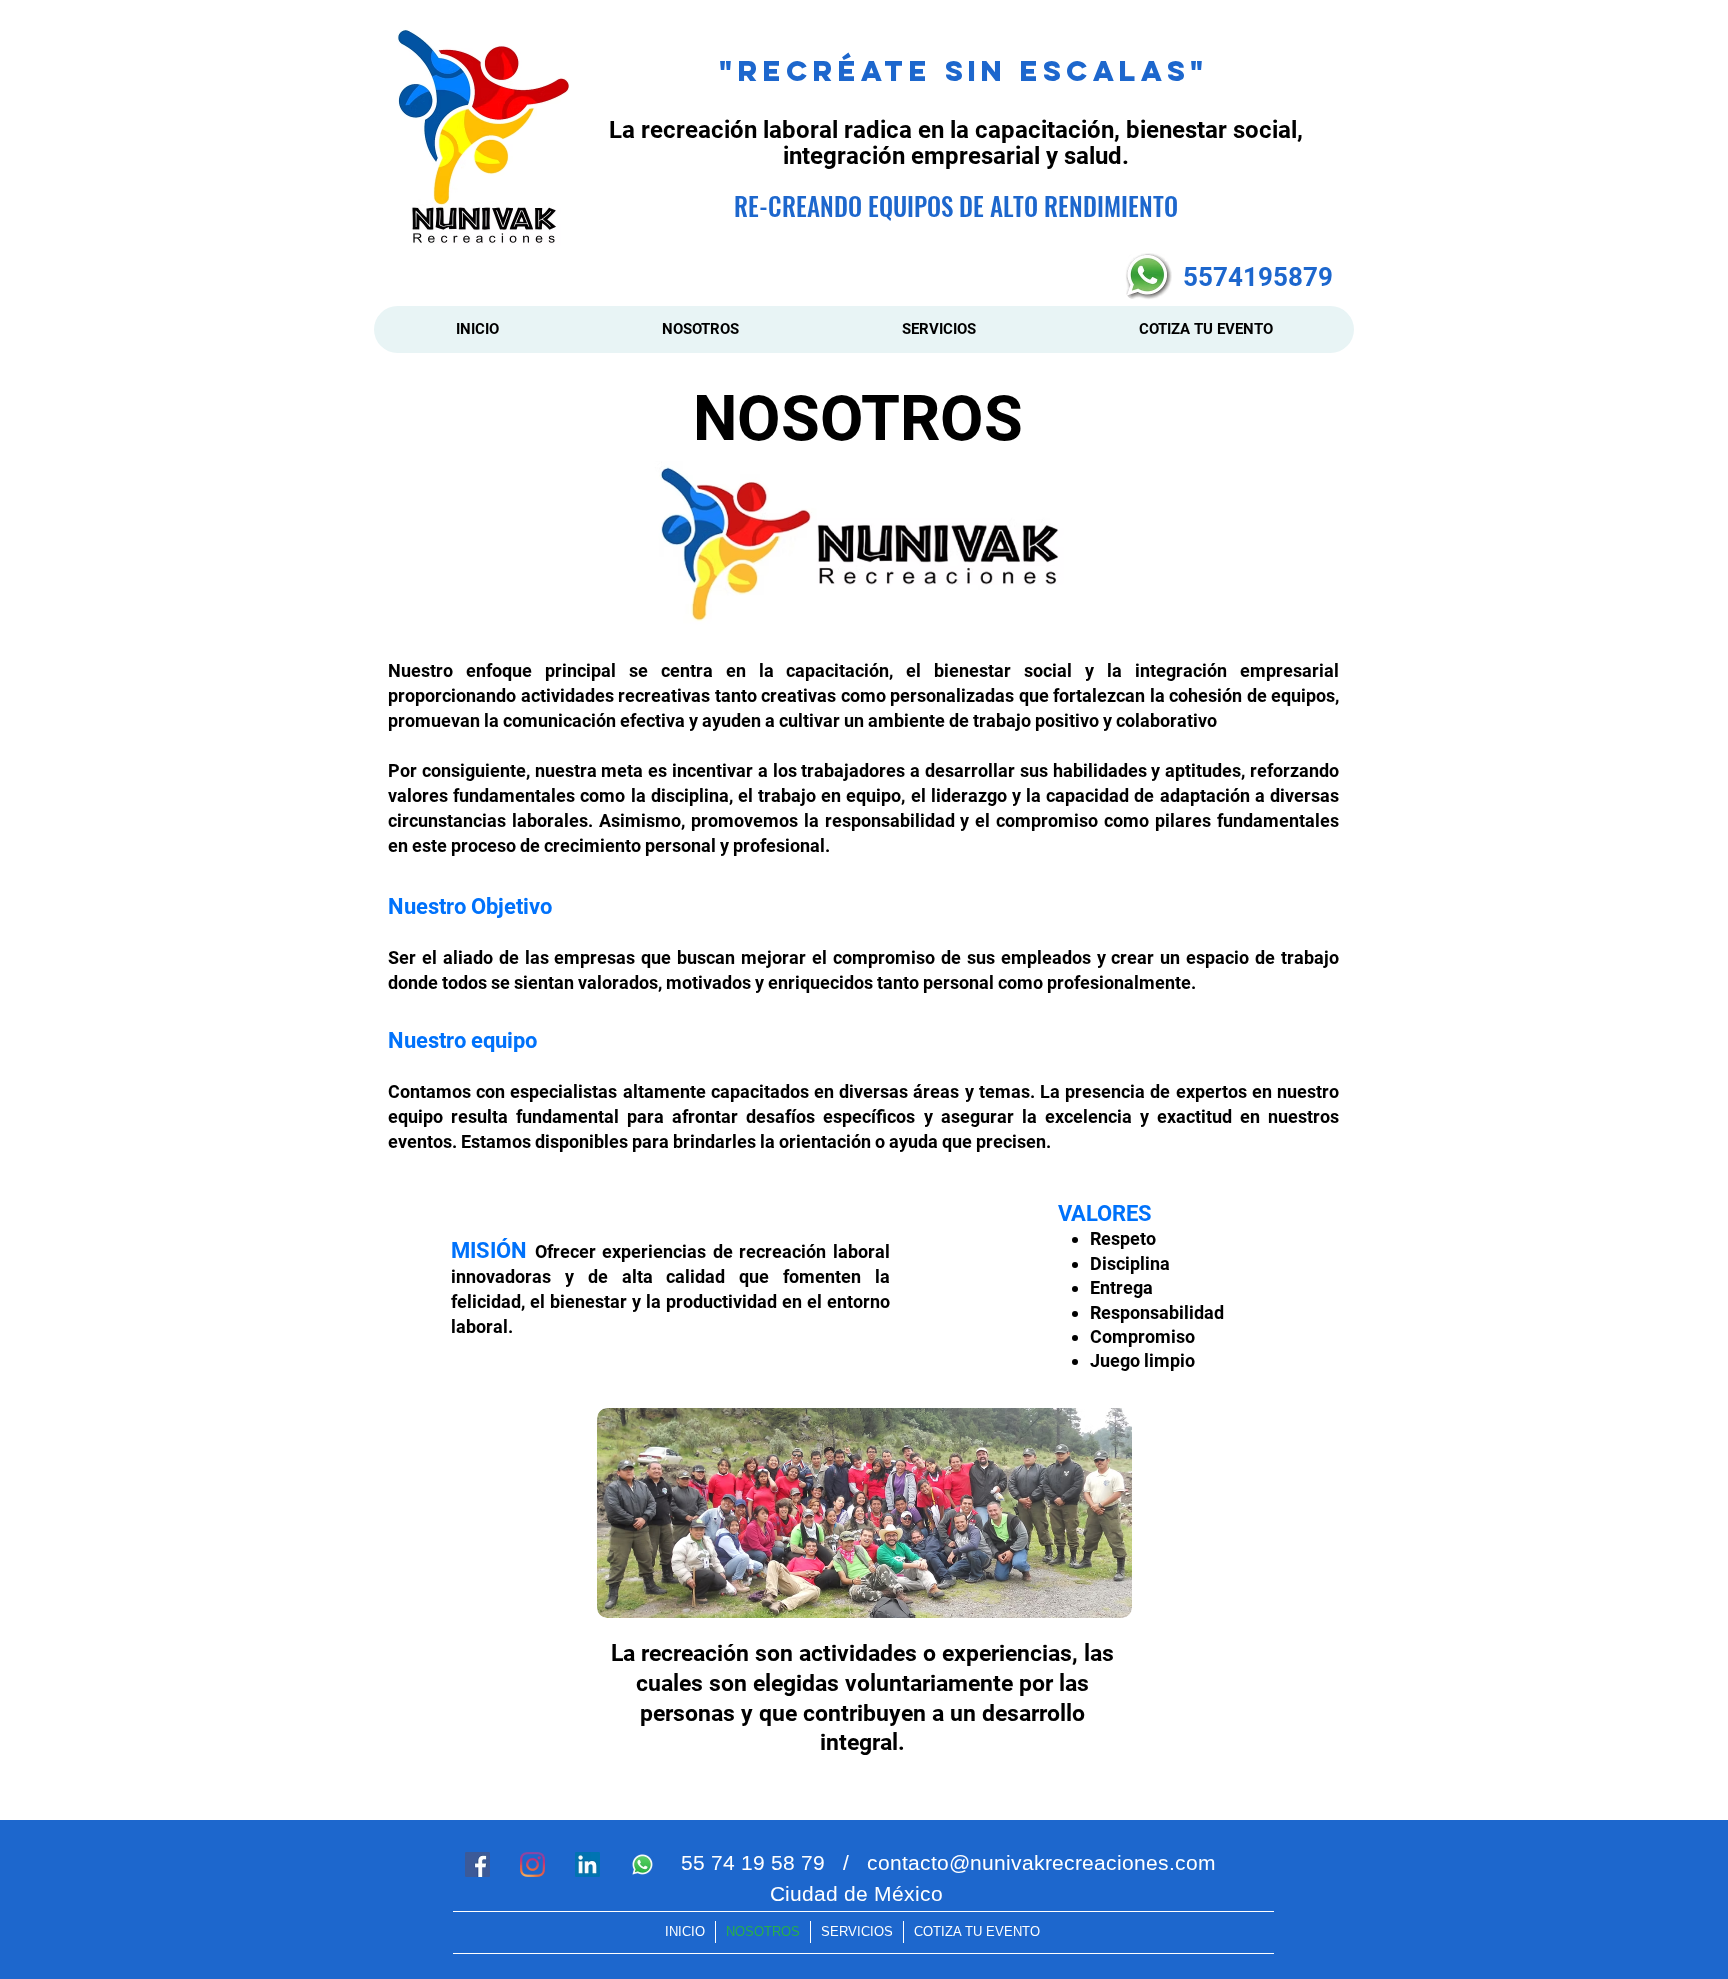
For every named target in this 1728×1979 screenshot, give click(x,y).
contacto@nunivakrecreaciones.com (1041, 1862)
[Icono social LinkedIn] (587, 1864)
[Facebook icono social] (477, 1864)
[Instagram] (532, 1864)
